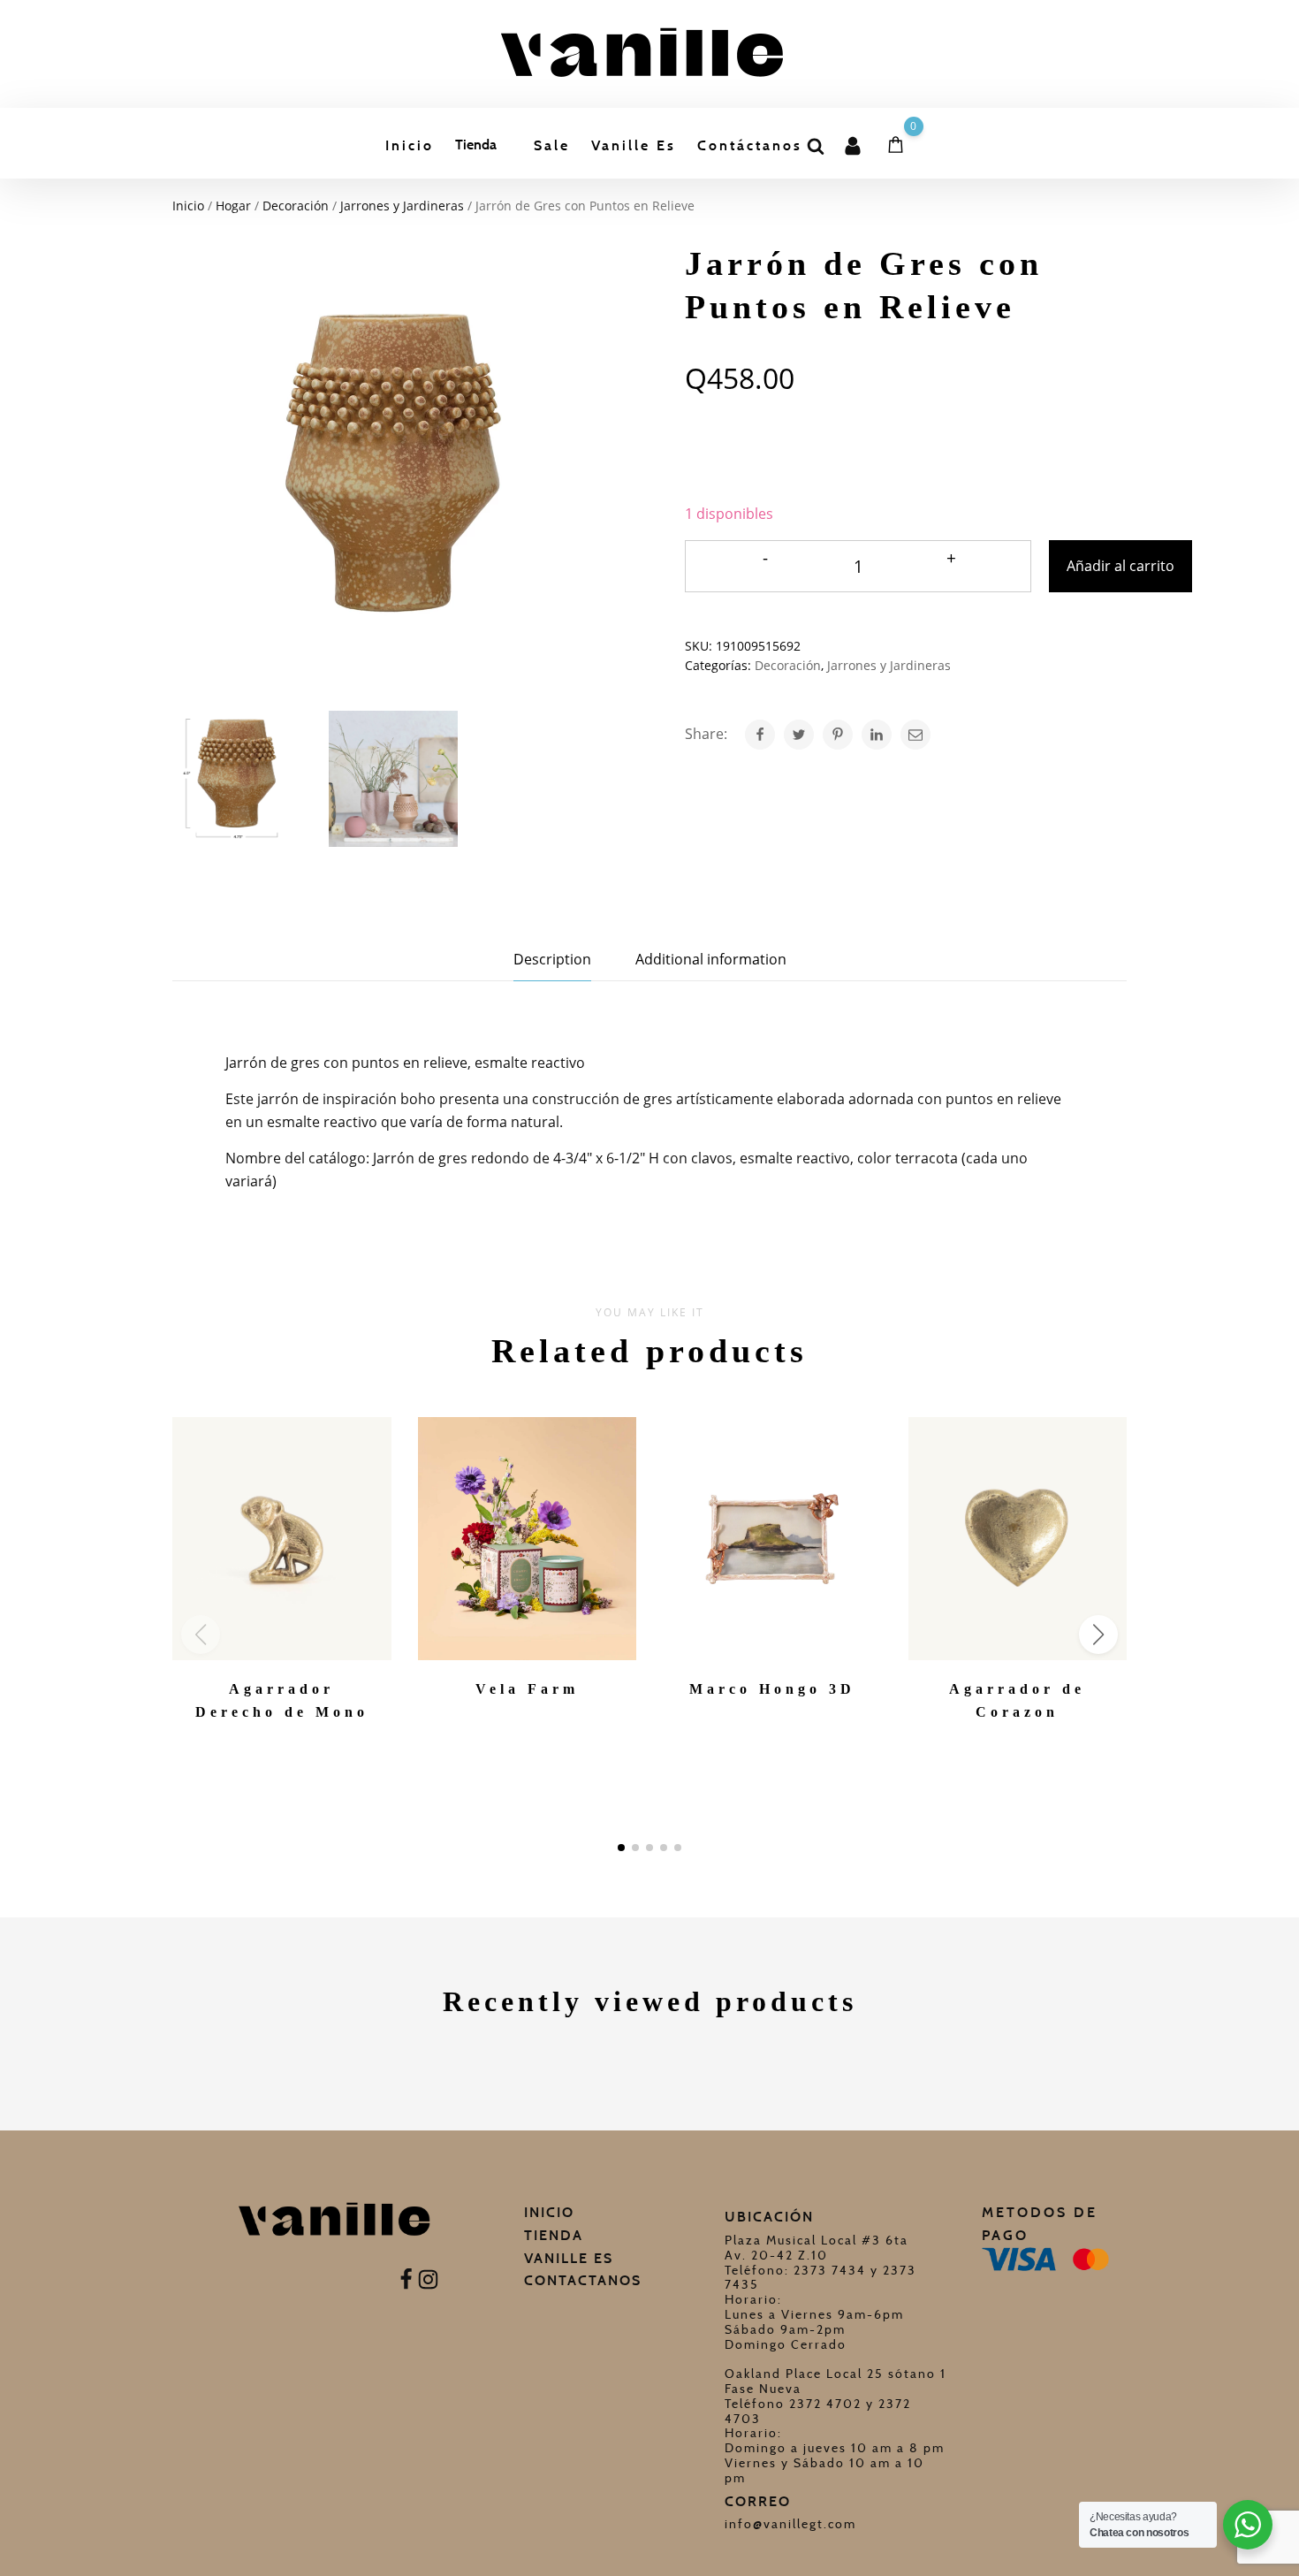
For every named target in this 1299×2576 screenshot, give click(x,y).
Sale (552, 145)
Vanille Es (634, 145)
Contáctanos (750, 145)
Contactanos (583, 2280)
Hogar (233, 206)
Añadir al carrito (1120, 566)
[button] (621, 1848)
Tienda (476, 145)
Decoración (296, 206)
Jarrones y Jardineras (402, 206)
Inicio (410, 145)
